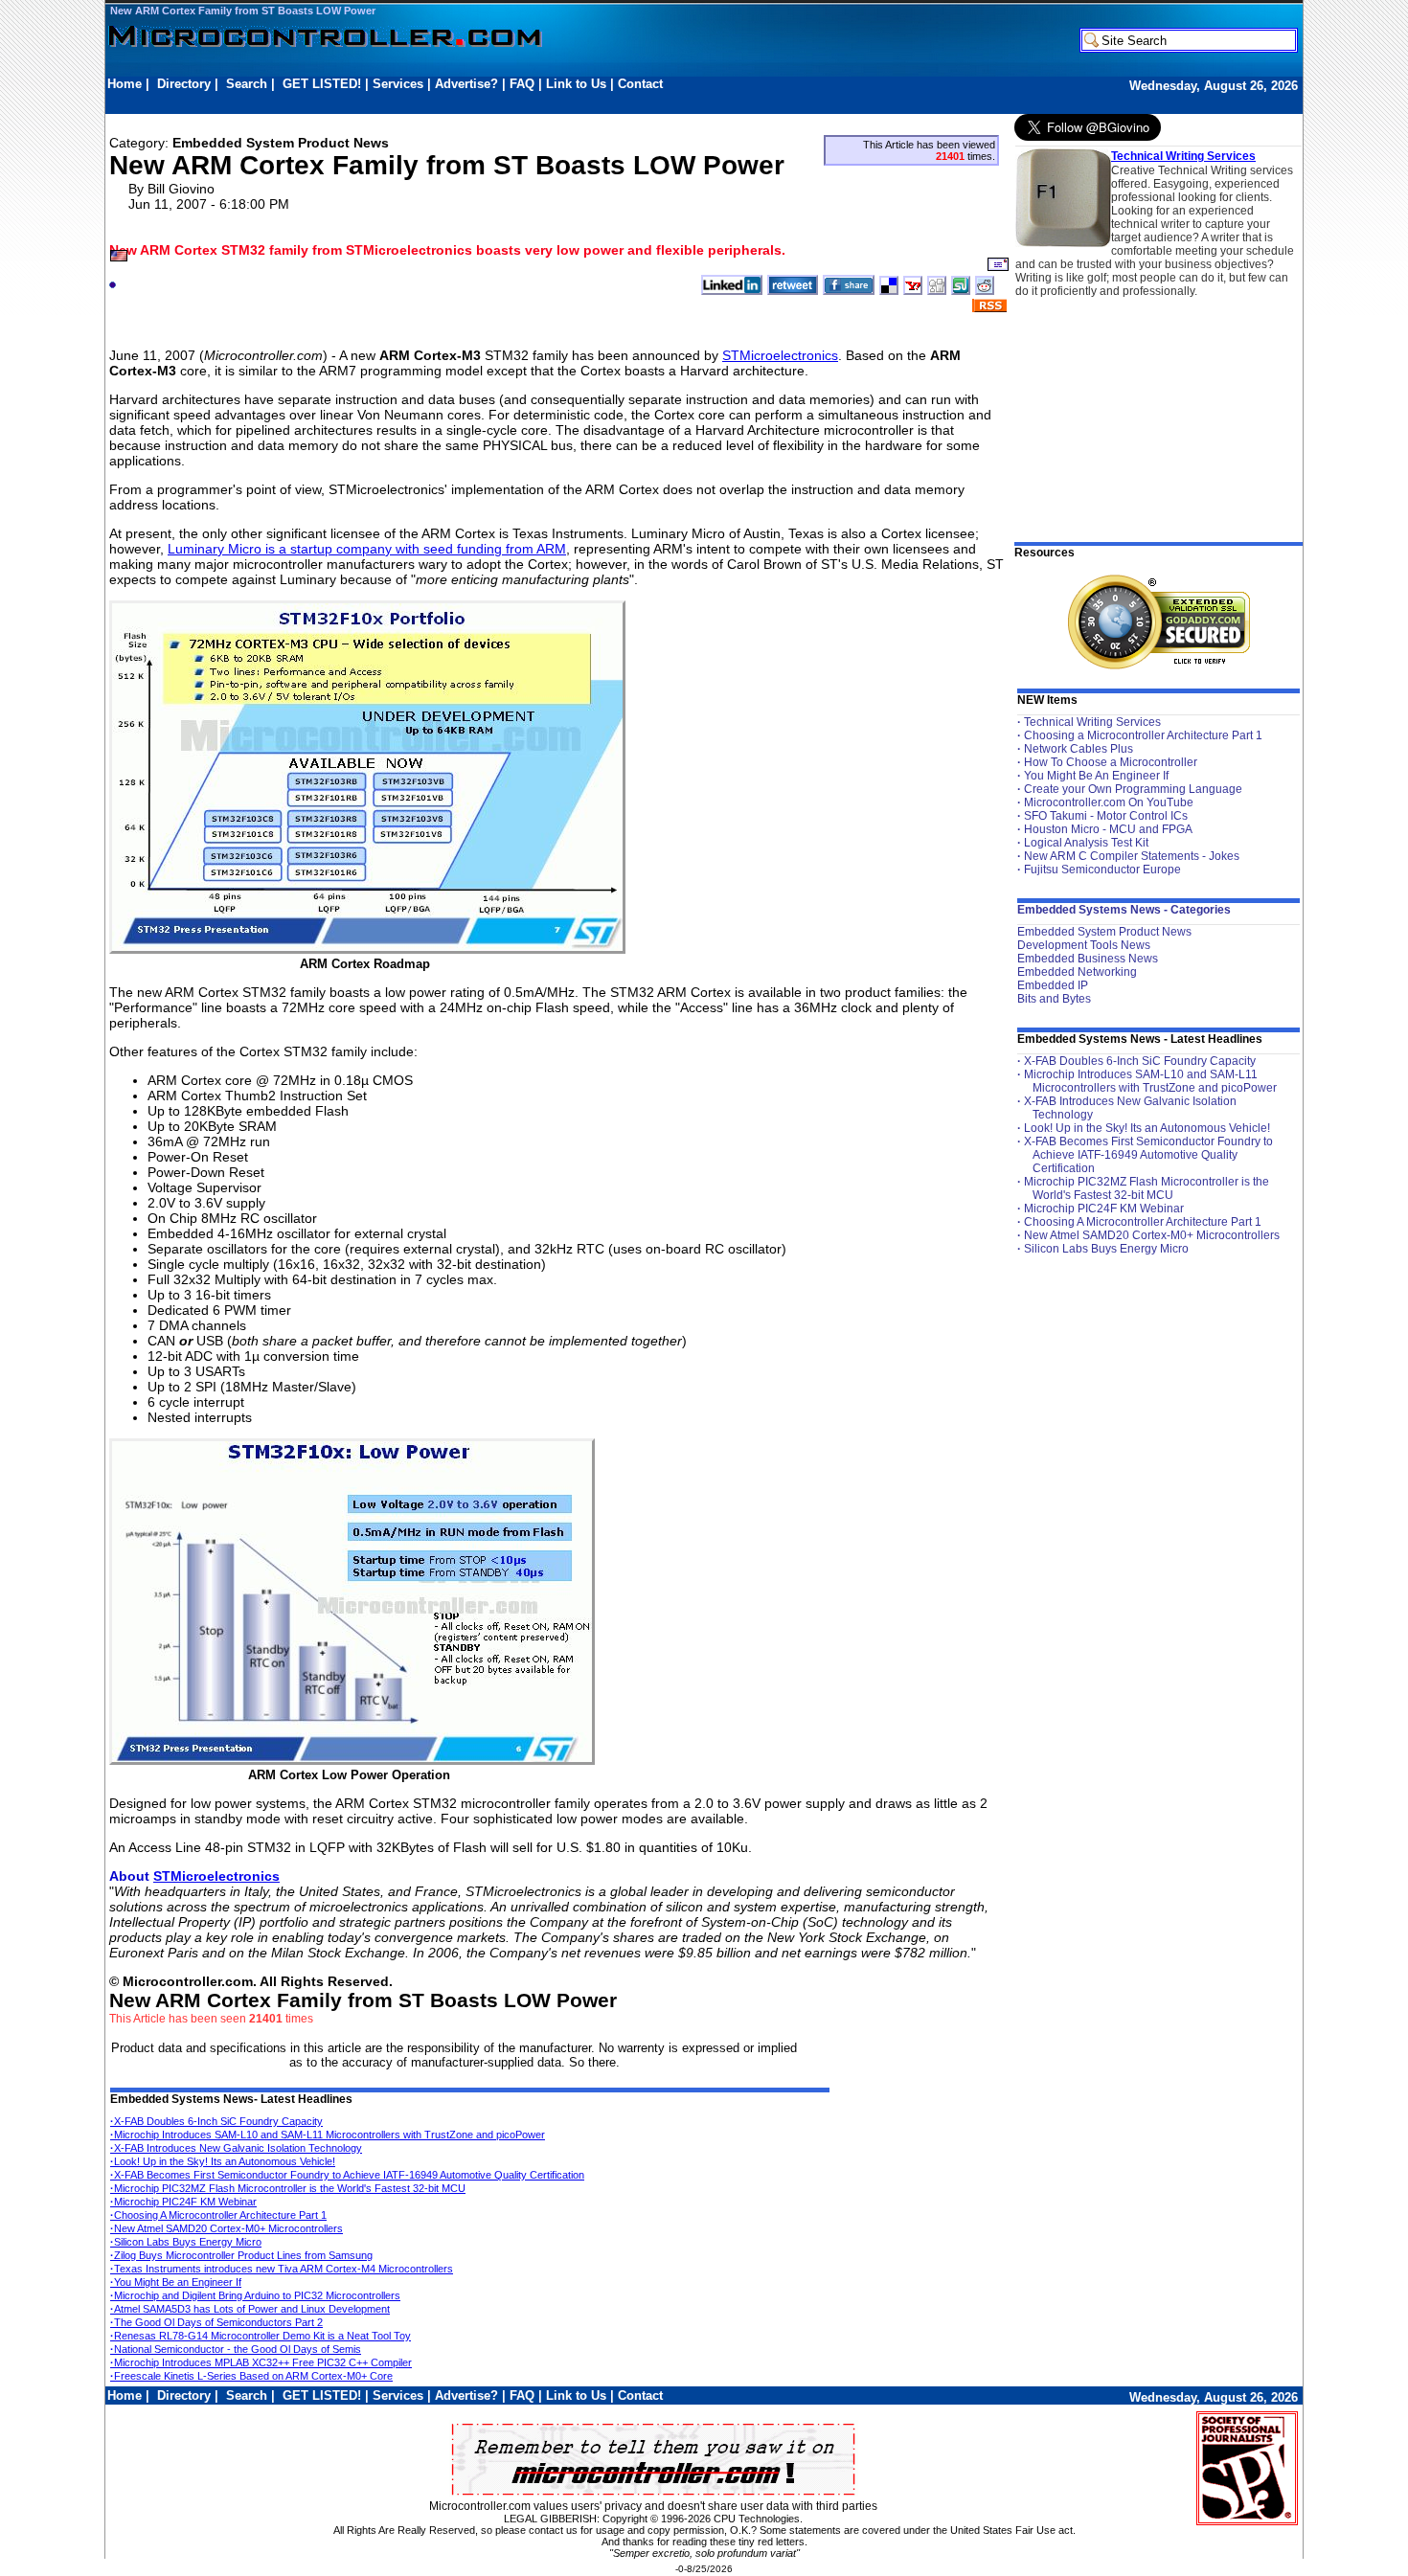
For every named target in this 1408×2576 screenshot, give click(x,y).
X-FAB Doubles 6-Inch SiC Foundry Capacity (216, 2121)
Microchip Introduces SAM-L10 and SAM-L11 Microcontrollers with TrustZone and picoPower (328, 2135)
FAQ (522, 84)
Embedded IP (1053, 985)
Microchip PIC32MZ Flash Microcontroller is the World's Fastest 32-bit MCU (288, 2188)
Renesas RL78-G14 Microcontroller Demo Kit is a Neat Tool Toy (261, 2336)
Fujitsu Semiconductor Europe (1102, 870)
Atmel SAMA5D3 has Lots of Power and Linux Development (250, 2309)
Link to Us (576, 84)
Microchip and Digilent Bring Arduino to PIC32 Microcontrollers (255, 2295)
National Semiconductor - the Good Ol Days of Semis (236, 2349)
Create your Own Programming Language (1133, 789)
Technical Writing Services (1183, 156)
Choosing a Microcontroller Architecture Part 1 (1143, 735)
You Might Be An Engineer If (1096, 776)
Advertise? (466, 84)
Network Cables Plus (1079, 749)
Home (125, 84)
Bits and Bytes (1054, 999)
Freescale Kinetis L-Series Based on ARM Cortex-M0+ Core (251, 2376)
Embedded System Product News (1104, 932)
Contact (640, 84)
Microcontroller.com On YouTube (1109, 802)
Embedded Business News (1088, 959)
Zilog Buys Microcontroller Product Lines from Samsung (241, 2255)
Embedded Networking (1077, 972)
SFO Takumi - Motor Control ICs (1106, 816)
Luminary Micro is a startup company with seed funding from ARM (367, 549)
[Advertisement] (456, 102)
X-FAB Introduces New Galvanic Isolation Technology (236, 2148)
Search (247, 84)
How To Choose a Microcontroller (1111, 762)
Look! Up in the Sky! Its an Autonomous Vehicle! (223, 2161)
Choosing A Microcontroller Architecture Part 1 (218, 2215)
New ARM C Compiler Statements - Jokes (1132, 856)
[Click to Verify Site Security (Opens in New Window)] (1159, 622)
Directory (184, 84)
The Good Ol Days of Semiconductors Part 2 (216, 2322)
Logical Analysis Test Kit (1086, 843)
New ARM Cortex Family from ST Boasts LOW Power (243, 11)
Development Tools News (1084, 945)
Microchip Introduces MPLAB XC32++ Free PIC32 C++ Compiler (261, 2362)
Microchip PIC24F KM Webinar (183, 2202)
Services (398, 84)
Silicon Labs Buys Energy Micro (186, 2242)
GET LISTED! (322, 84)
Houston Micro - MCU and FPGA (1108, 829)
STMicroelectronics (780, 355)
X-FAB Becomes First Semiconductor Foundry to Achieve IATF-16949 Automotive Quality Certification (347, 2175)
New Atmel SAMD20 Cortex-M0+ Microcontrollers (227, 2228)
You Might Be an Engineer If (176, 2282)
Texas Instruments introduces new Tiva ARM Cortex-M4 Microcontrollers (282, 2269)
